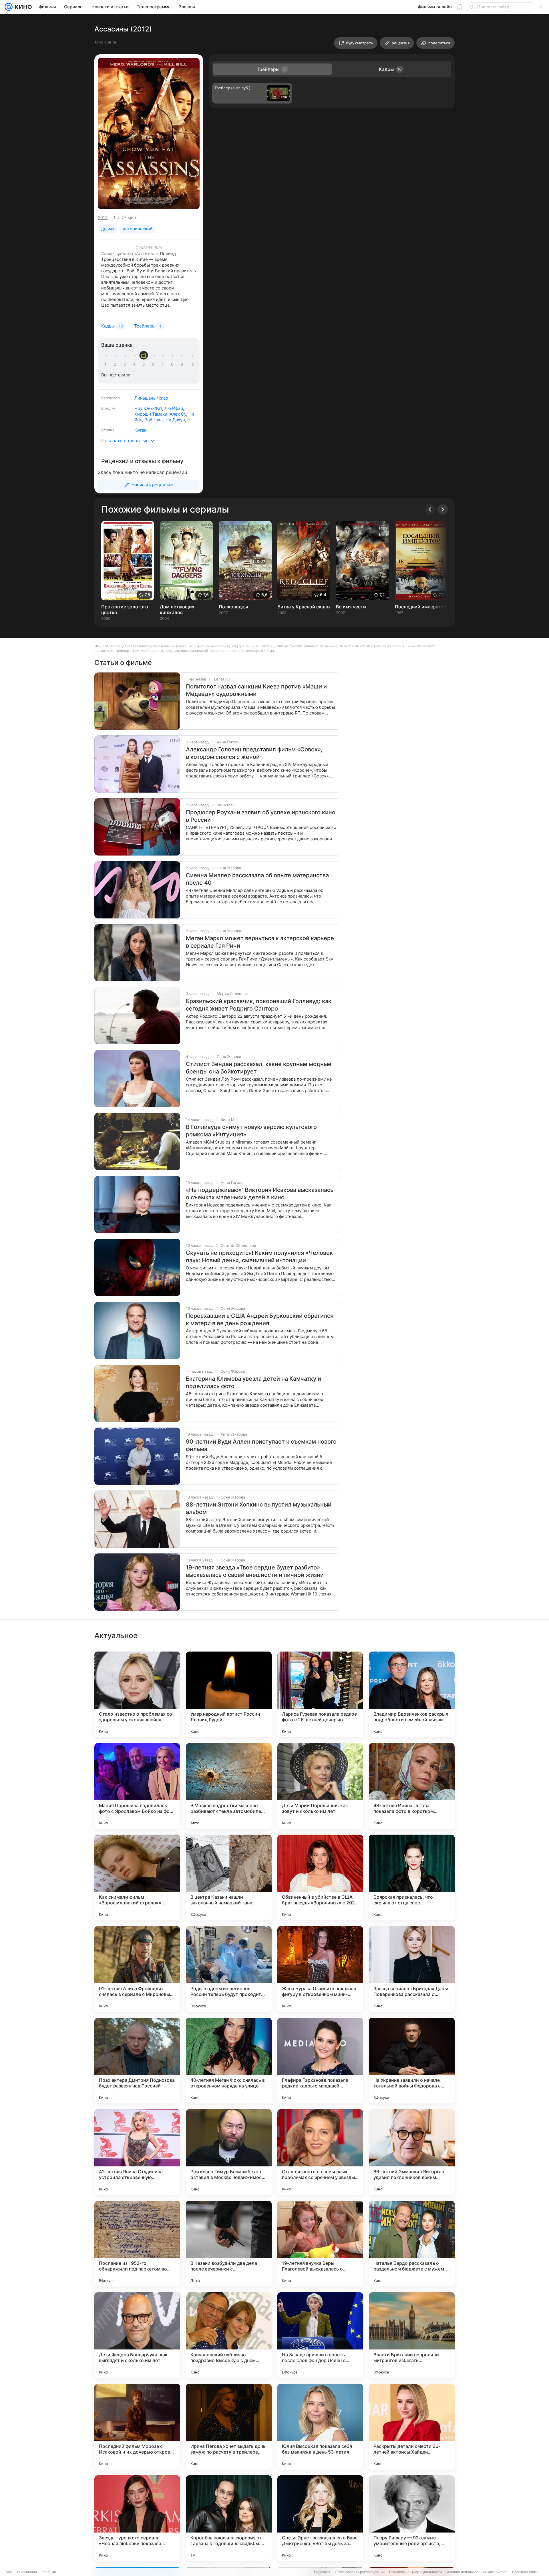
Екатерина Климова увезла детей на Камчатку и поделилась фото (253, 1382)
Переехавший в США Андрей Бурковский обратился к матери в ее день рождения (260, 1319)
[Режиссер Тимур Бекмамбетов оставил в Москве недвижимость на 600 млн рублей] (229, 2152)
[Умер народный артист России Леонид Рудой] (229, 1694)
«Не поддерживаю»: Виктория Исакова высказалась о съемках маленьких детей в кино (260, 1194)
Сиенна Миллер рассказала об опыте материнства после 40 (257, 879)
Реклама (49, 2572)
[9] (183, 364)
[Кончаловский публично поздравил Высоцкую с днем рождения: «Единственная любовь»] (229, 2335)
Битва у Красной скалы (304, 607)
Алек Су (178, 414)
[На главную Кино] (22, 7)
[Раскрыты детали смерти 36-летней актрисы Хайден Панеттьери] (412, 2427)
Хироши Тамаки (151, 414)
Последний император (421, 607)
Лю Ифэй (174, 408)
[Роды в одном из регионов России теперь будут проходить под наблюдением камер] (229, 1969)
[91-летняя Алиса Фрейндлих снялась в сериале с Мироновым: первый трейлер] (137, 1969)
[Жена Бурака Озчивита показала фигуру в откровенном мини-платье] (320, 1969)
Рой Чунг (154, 420)
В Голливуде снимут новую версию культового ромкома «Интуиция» (251, 1131)
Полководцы (233, 607)
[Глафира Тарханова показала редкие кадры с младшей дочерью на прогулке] (320, 2061)
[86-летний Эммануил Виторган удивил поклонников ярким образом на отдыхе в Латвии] (412, 2152)
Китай (141, 430)
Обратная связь (525, 2572)
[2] (116, 364)
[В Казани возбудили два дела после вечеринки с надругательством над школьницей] (229, 2244)
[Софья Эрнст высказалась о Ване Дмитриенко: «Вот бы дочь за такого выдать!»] (320, 2518)
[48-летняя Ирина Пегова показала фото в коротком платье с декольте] (412, 1786)
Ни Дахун (175, 420)
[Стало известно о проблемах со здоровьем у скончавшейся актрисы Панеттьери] (137, 1694)
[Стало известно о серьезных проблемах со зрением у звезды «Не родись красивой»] (320, 2152)
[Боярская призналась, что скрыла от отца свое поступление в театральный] (412, 1878)
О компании (27, 2572)
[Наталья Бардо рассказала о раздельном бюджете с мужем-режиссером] (412, 2244)
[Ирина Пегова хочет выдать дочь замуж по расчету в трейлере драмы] (229, 2427)
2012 (103, 218)
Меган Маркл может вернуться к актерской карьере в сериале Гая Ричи (260, 942)
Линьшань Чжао (151, 398)
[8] (173, 364)
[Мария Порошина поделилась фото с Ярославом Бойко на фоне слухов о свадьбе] (137, 1786)
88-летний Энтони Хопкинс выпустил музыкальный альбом (259, 1508)
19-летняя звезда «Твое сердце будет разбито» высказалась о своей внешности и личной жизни (255, 1571)
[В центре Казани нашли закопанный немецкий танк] (229, 1878)
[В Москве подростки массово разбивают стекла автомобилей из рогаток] (229, 1786)
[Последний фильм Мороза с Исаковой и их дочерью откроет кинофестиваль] (137, 2427)
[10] (192, 364)
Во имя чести (351, 607)
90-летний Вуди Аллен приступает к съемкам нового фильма (261, 1445)
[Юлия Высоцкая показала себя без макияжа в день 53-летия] (320, 2427)
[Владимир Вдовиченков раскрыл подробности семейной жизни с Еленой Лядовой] (412, 1694)
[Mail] (9, 7)
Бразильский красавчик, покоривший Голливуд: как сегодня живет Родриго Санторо (259, 1005)
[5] (145, 364)
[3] (126, 364)
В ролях (108, 408)
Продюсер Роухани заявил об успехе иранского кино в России (261, 816)
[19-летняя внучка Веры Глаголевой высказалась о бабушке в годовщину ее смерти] (320, 2244)
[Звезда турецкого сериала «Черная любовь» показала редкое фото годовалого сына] (137, 2518)
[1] (107, 364)
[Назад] (430, 509)
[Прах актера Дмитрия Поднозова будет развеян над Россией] (137, 2061)
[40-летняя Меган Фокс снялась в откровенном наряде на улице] (229, 2061)
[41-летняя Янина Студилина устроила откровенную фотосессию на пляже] (137, 2152)
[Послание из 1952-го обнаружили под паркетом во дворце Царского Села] (137, 2244)
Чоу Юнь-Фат (148, 408)
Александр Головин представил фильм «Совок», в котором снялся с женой (254, 753)
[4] (135, 364)
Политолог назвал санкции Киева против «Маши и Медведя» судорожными (256, 690)
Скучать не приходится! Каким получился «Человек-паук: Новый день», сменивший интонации (260, 1257)
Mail (9, 2572)
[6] (154, 364)
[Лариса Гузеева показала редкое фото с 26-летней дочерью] (320, 1694)
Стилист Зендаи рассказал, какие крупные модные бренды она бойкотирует (259, 1068)
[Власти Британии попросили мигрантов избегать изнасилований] (412, 2335)
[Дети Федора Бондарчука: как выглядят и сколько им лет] (137, 2335)
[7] (164, 364)
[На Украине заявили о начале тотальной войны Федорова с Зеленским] (412, 2061)
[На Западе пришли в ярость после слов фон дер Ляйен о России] (320, 2335)
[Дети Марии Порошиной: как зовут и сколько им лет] (320, 1786)
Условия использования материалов (477, 2572)
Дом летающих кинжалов (177, 610)
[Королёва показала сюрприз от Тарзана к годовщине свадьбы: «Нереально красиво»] (229, 2518)
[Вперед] (443, 509)
